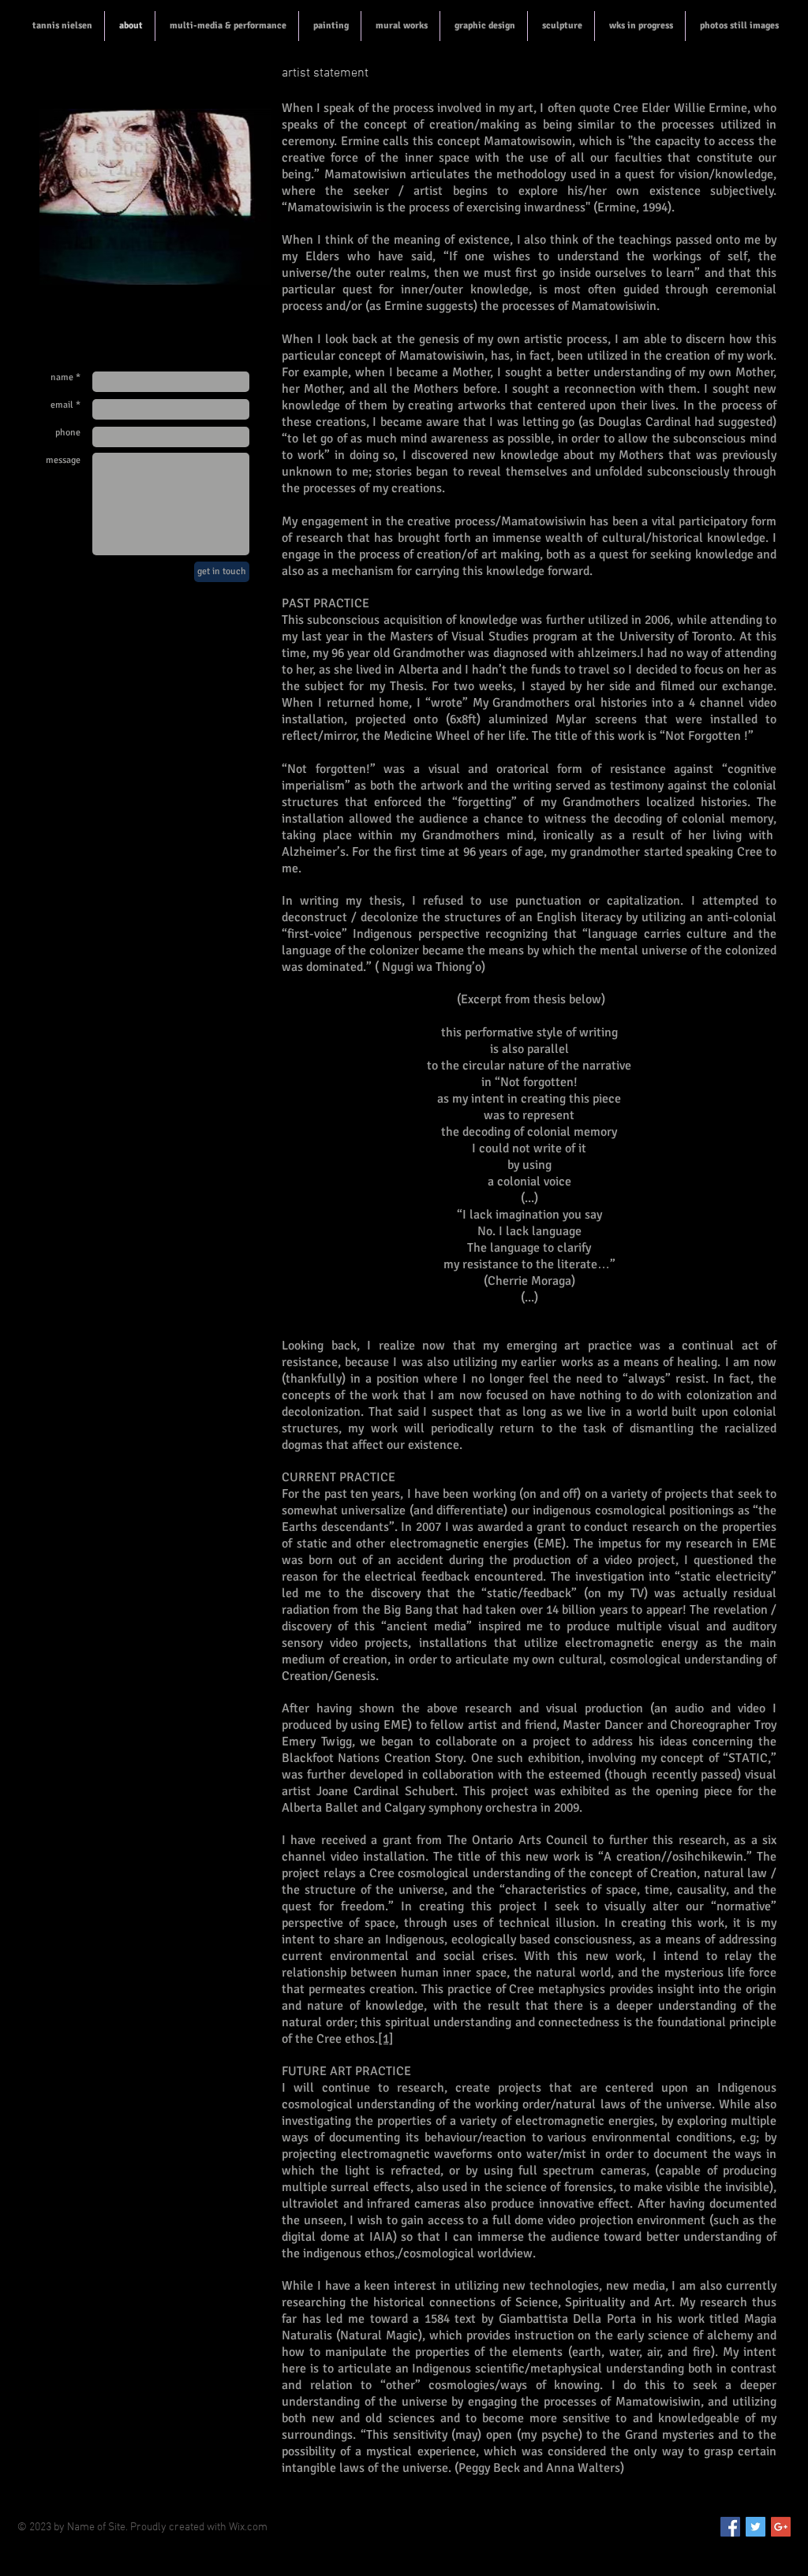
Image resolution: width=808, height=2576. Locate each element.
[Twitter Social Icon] (756, 2527)
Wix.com (248, 2527)
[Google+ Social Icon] (781, 2527)
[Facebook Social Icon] (730, 2527)
